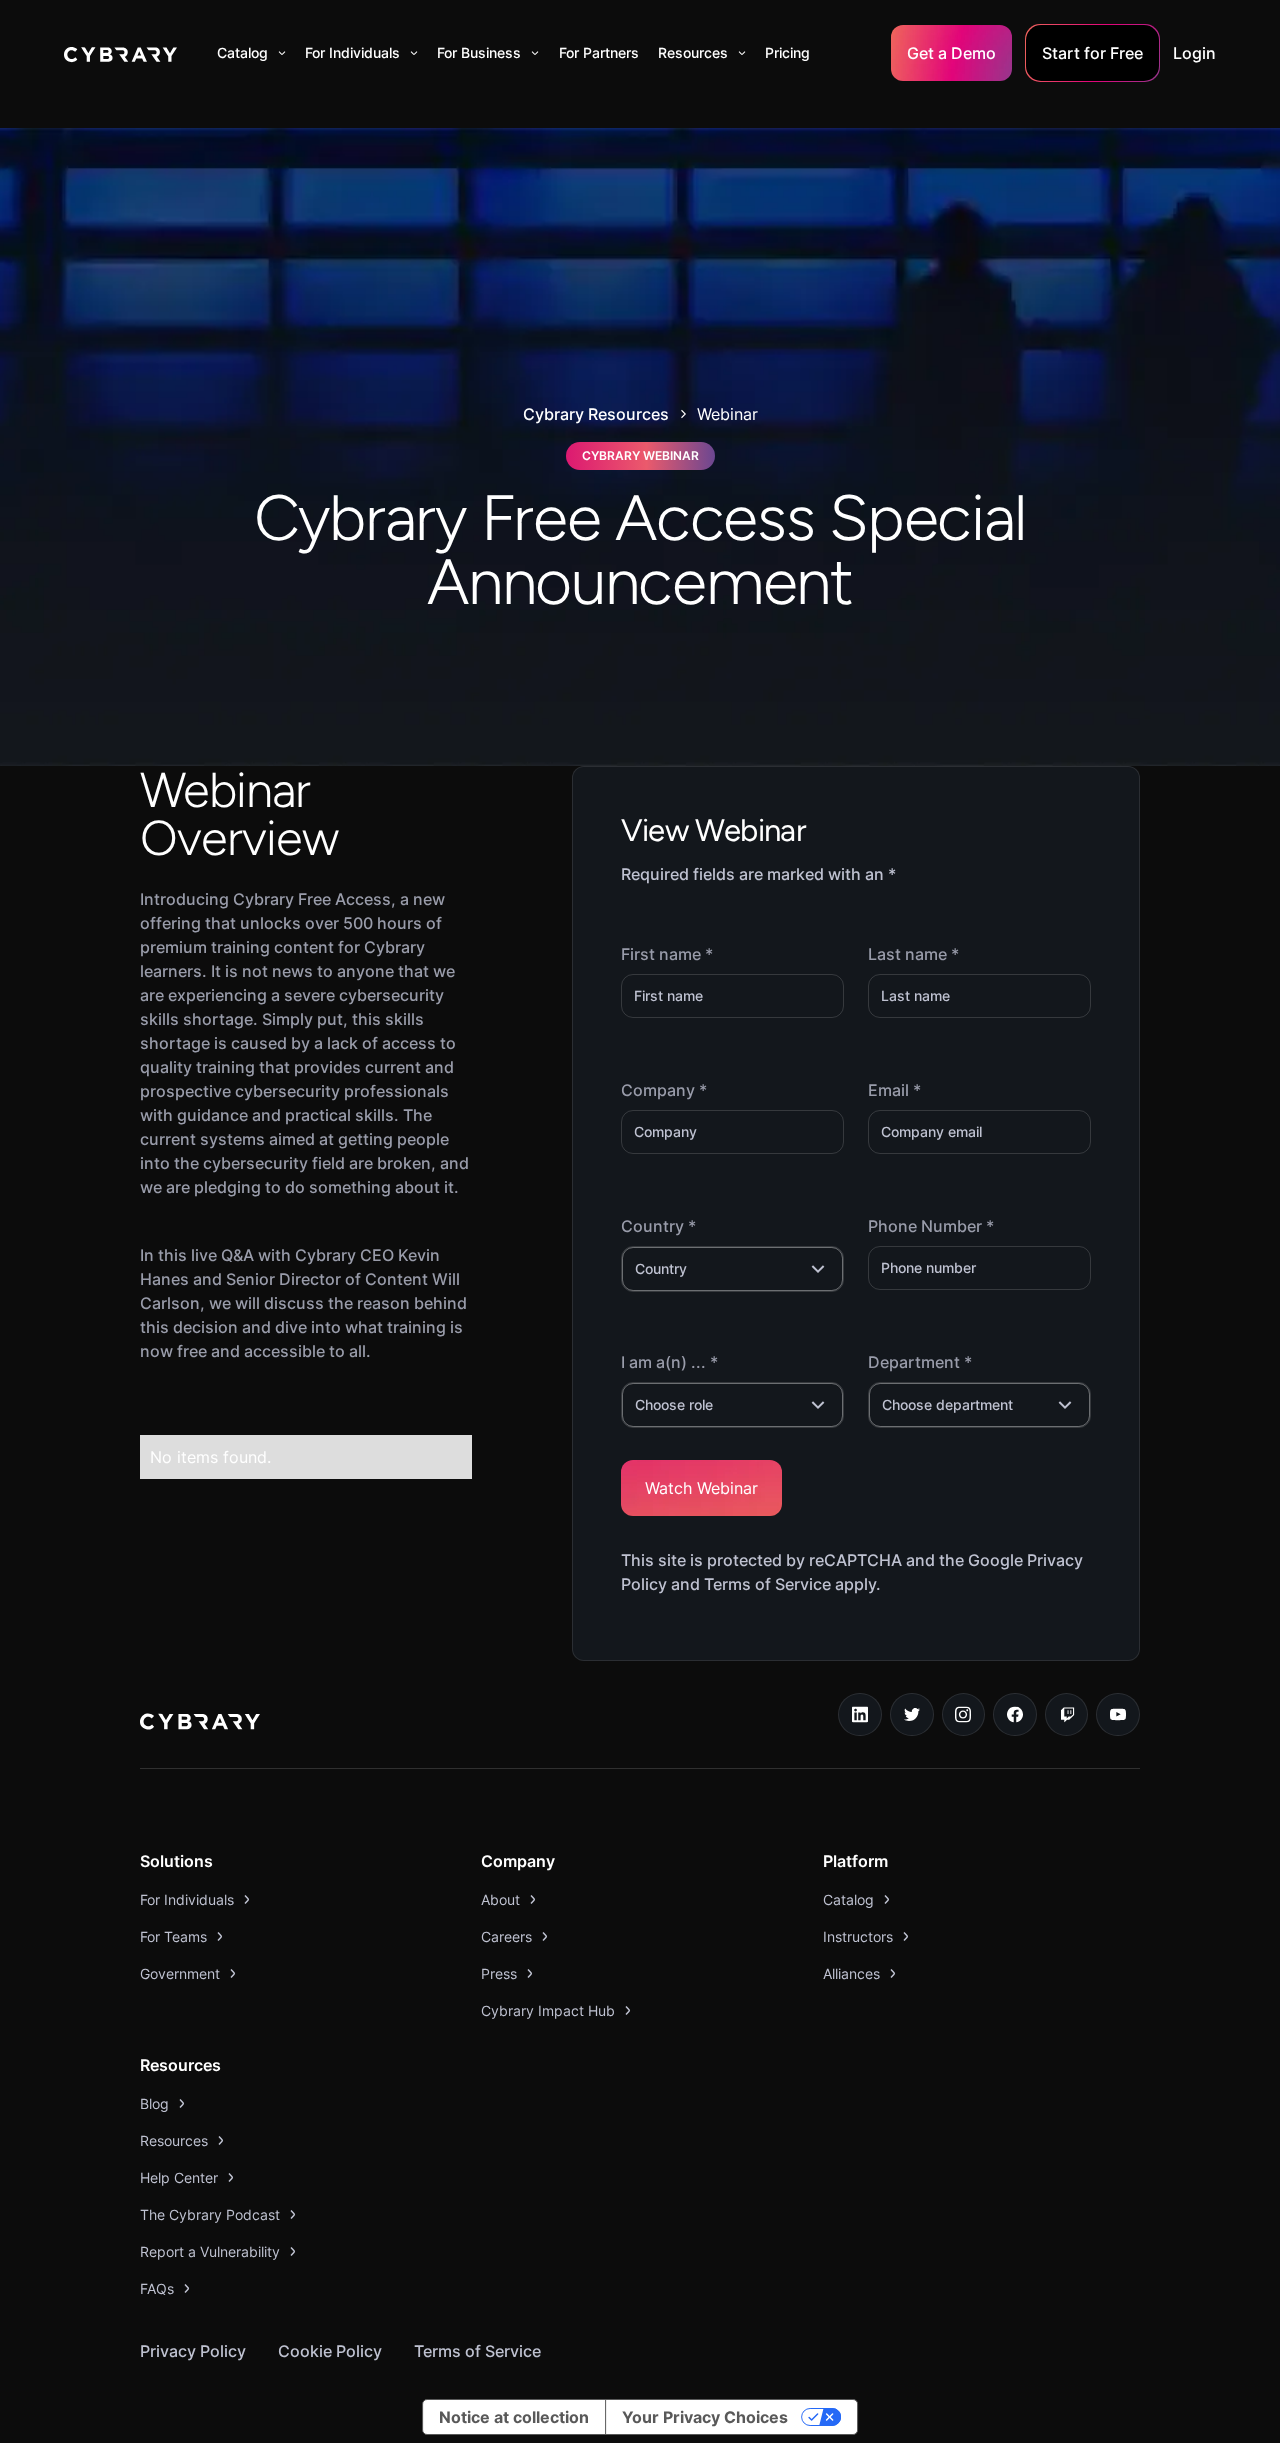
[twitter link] (912, 1715)
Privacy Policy (193, 2351)
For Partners (599, 52)
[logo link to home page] (200, 1724)
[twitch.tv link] (1067, 1715)
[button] (251, 53)
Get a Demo (951, 53)
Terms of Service (477, 2351)
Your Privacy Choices (705, 2417)
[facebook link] (1015, 1715)
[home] (120, 53)
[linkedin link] (860, 1715)
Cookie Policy (330, 2351)
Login (1194, 53)
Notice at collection (514, 2417)
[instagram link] (964, 1715)
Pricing (787, 52)
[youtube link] (1118, 1715)
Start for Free (1092, 53)
